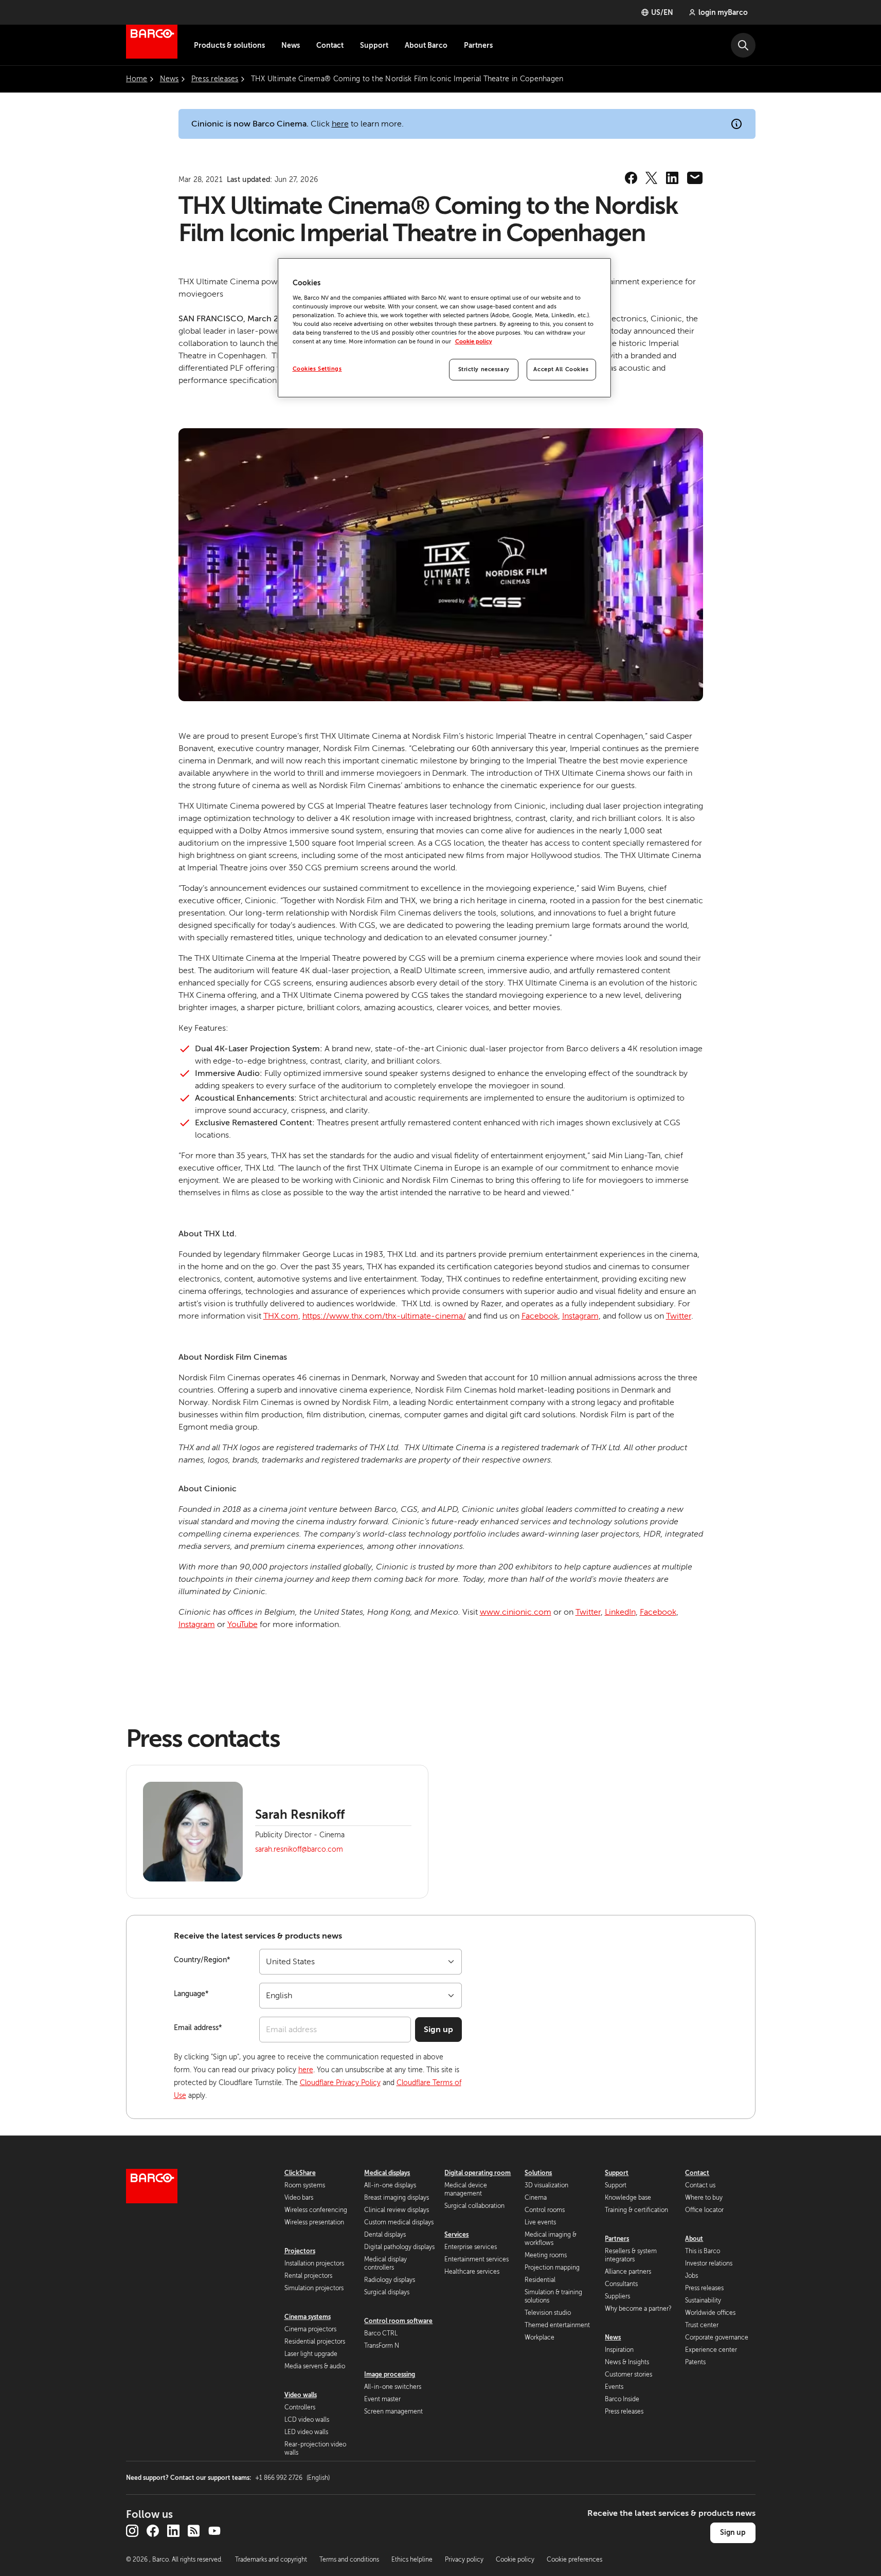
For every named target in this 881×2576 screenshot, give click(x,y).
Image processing (390, 2374)
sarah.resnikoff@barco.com (299, 1849)
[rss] (194, 2531)
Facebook (540, 1316)
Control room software (398, 2321)
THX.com (281, 1316)
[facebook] (631, 178)
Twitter (679, 1316)
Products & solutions (229, 45)
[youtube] (214, 2531)
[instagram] (132, 2531)
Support (374, 45)
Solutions (538, 2173)
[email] (695, 178)
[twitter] (652, 178)
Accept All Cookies (561, 369)
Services (456, 2235)
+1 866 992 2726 (292, 2478)
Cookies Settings (317, 369)
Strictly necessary (484, 369)
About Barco (426, 45)
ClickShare (300, 2173)
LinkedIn (620, 1612)
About (694, 2239)
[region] (444, 328)
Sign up (438, 2030)
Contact (330, 45)
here (340, 124)
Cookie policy (474, 342)
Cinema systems (308, 2317)
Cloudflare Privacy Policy (340, 2083)
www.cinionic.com (516, 1612)
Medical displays (387, 2173)
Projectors (300, 2251)
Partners (478, 45)
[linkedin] (672, 178)
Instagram (580, 1316)
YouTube (242, 1624)
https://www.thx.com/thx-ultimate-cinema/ (384, 1316)
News (291, 45)
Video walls (301, 2395)
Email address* (198, 2028)
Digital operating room (478, 2173)
